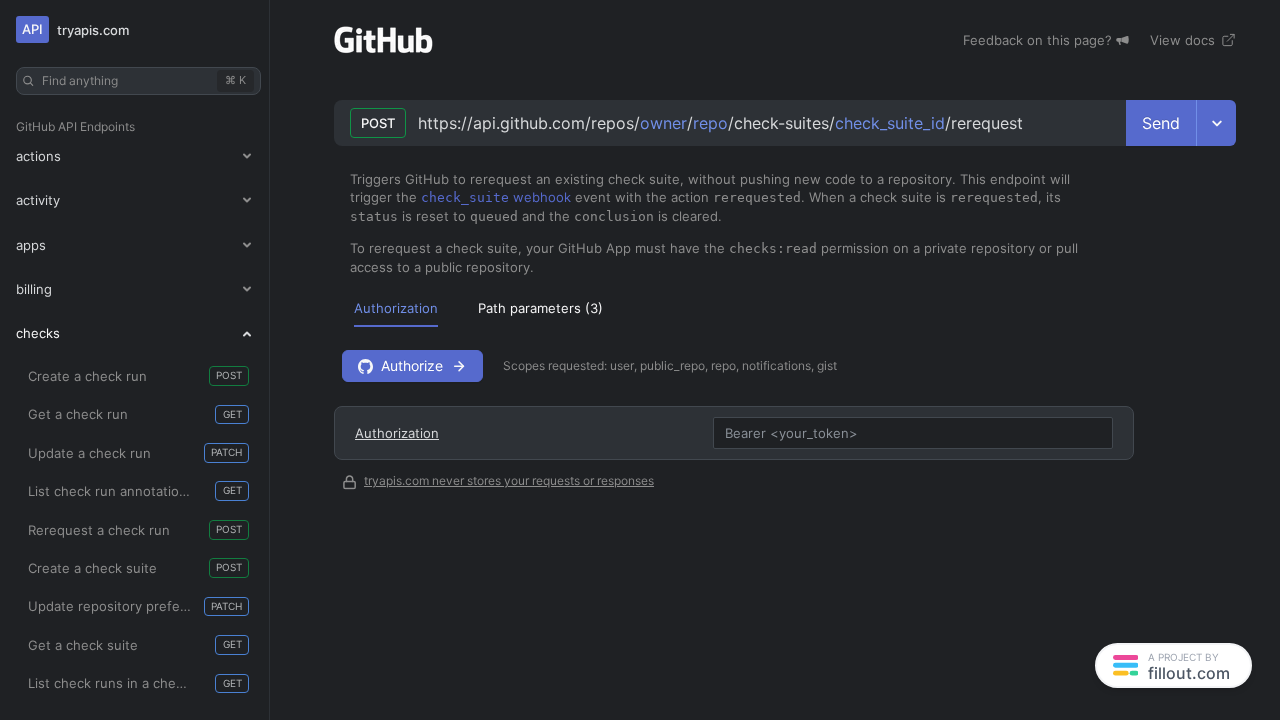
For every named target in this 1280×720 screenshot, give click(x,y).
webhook (496, 197)
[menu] (785, 307)
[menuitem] (396, 308)
